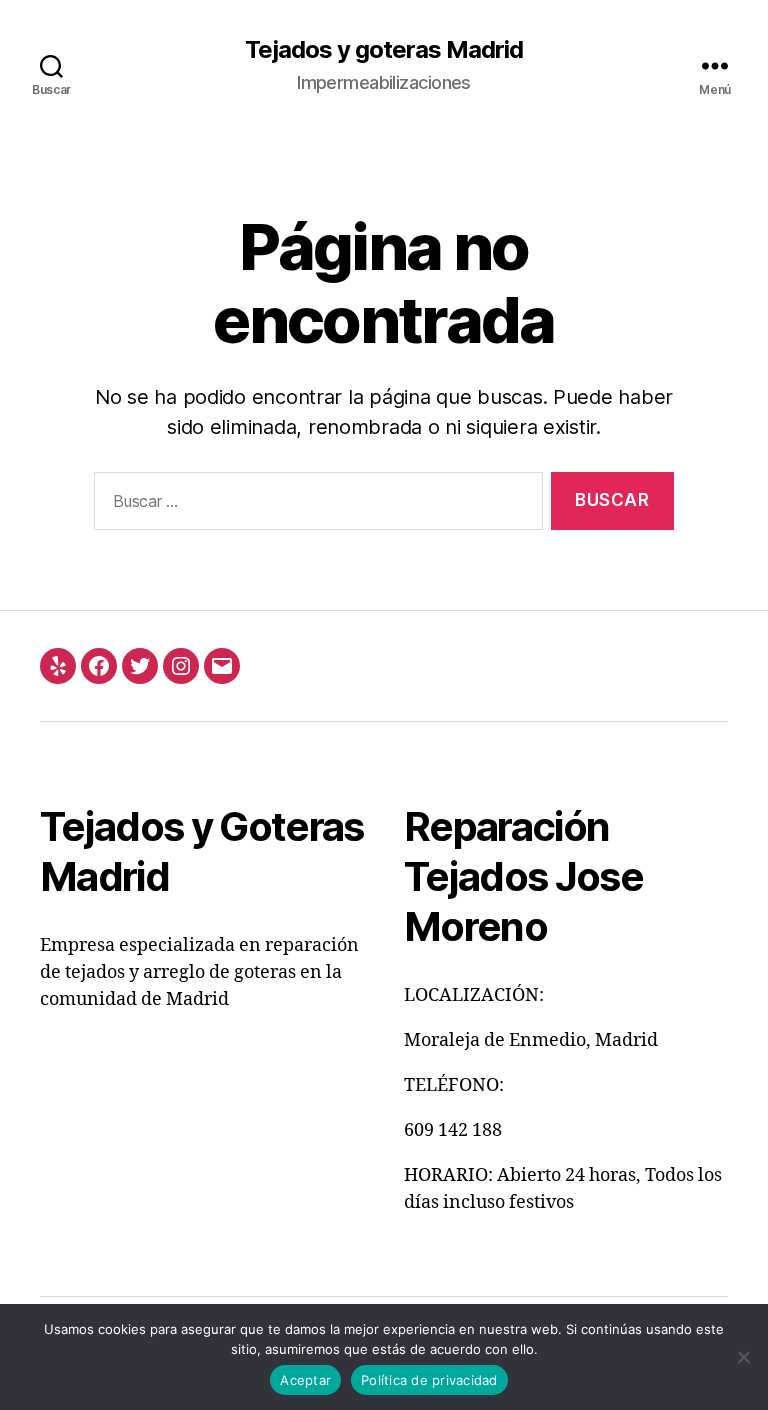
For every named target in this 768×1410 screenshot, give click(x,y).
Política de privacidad (429, 1380)
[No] (743, 1357)
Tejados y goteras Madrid (384, 50)
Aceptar (305, 1380)
